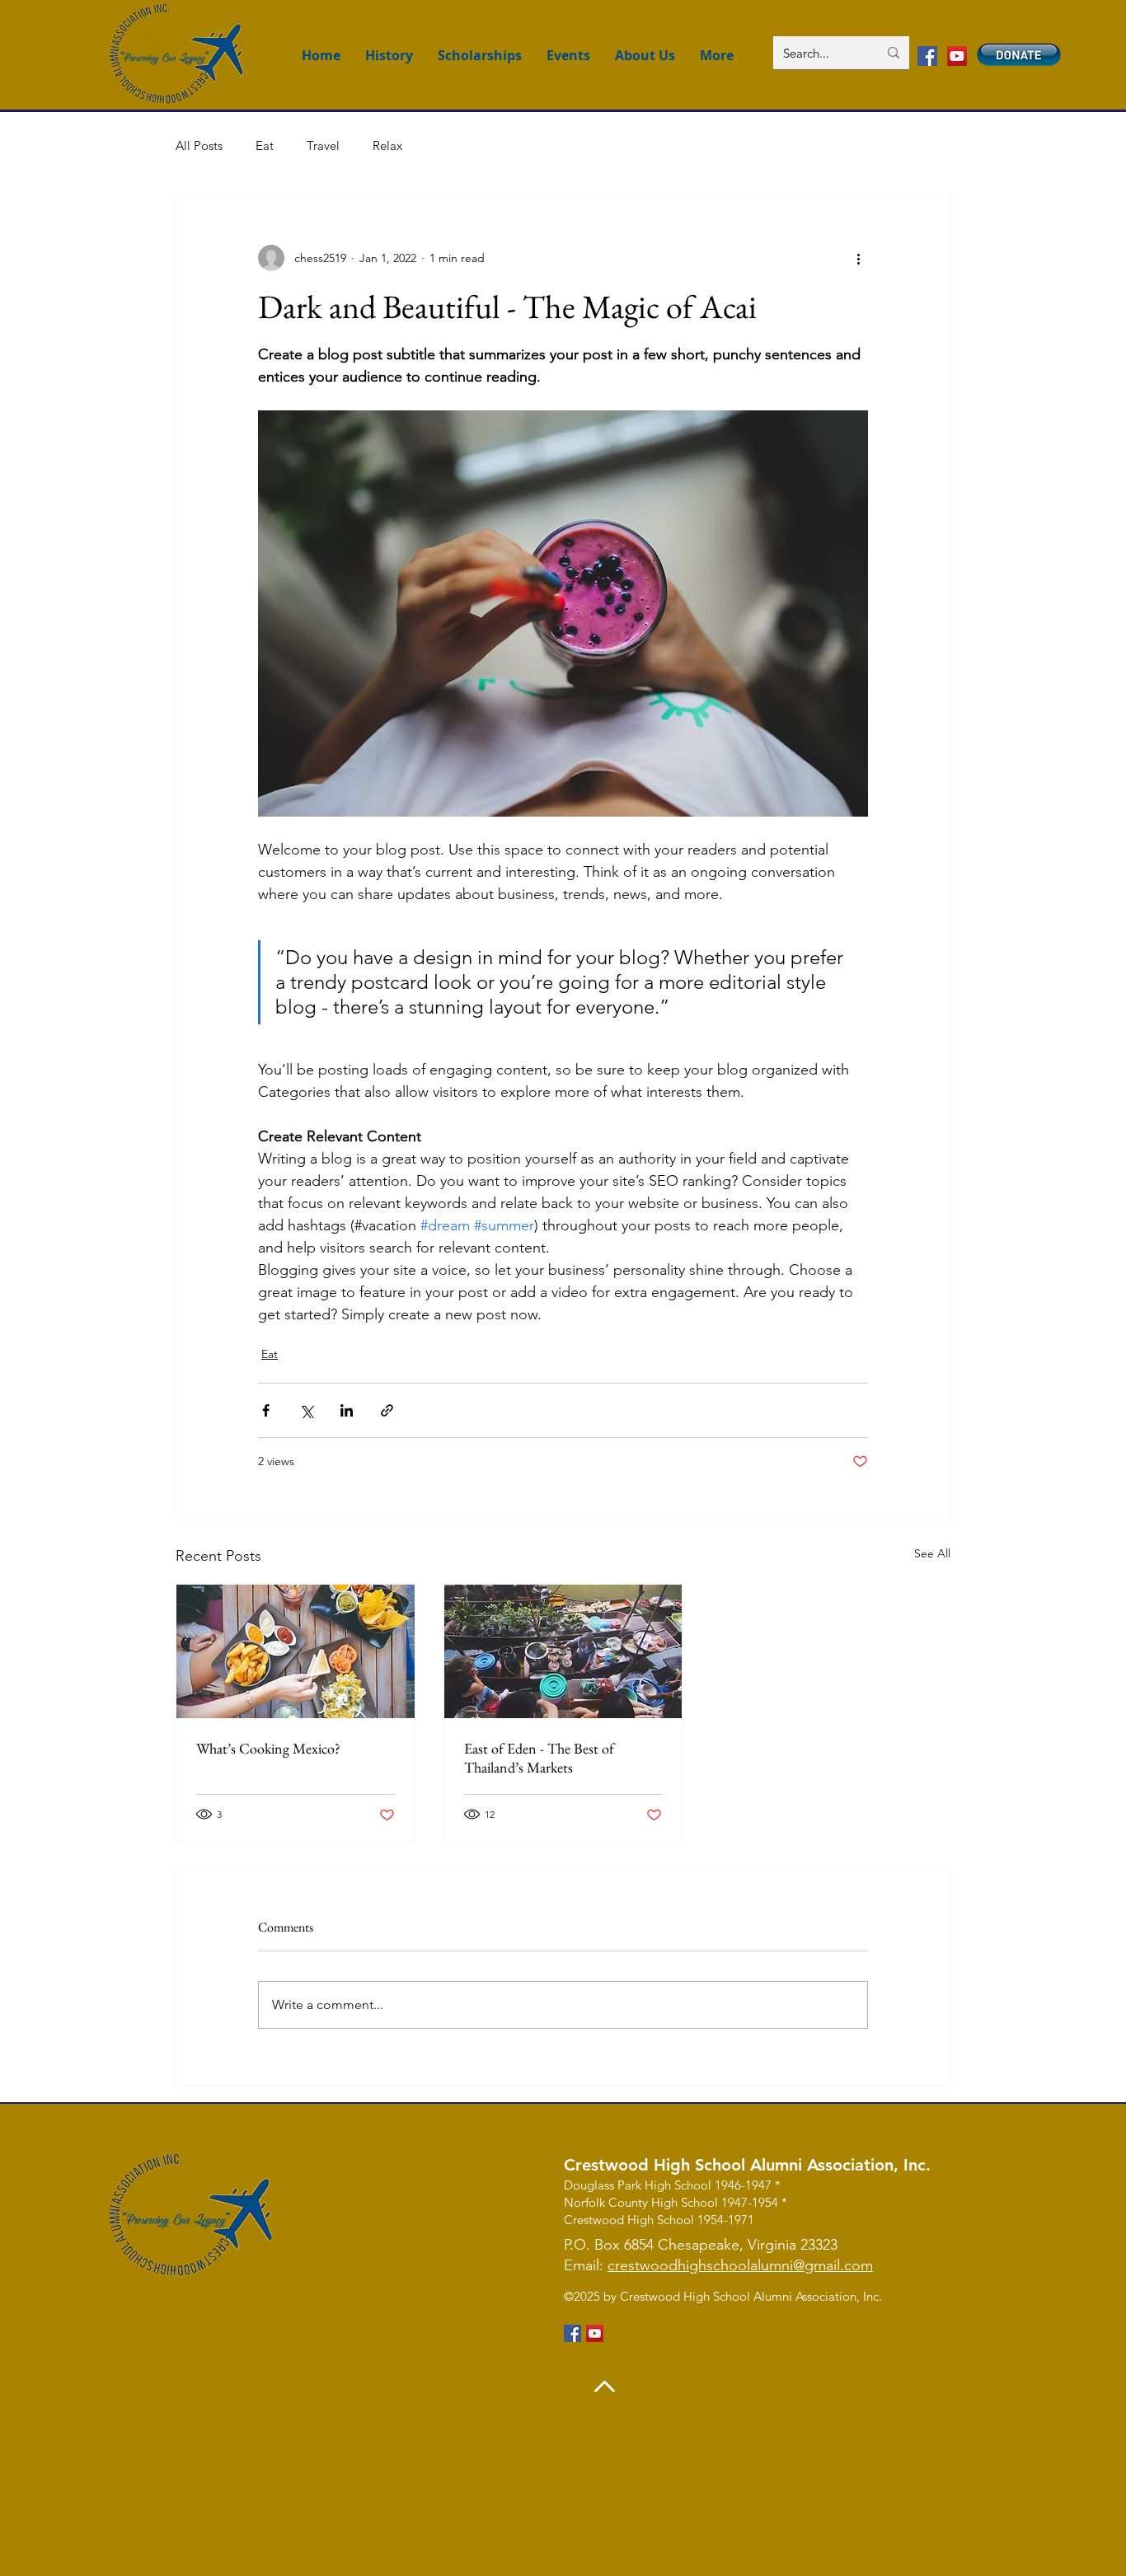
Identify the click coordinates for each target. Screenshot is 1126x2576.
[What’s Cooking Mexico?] (296, 1651)
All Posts (199, 145)
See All (932, 1553)
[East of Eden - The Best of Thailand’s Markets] (563, 1651)
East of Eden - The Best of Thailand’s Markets (539, 1758)
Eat (265, 145)
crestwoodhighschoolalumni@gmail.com (740, 2265)
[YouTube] (957, 56)
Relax (387, 145)
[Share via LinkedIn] (347, 1410)
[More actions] (858, 258)
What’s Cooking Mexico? (268, 1748)
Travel (323, 145)
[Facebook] (927, 56)
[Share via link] (387, 1410)
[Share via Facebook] (266, 1410)
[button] (717, 56)
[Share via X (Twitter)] (306, 1410)
